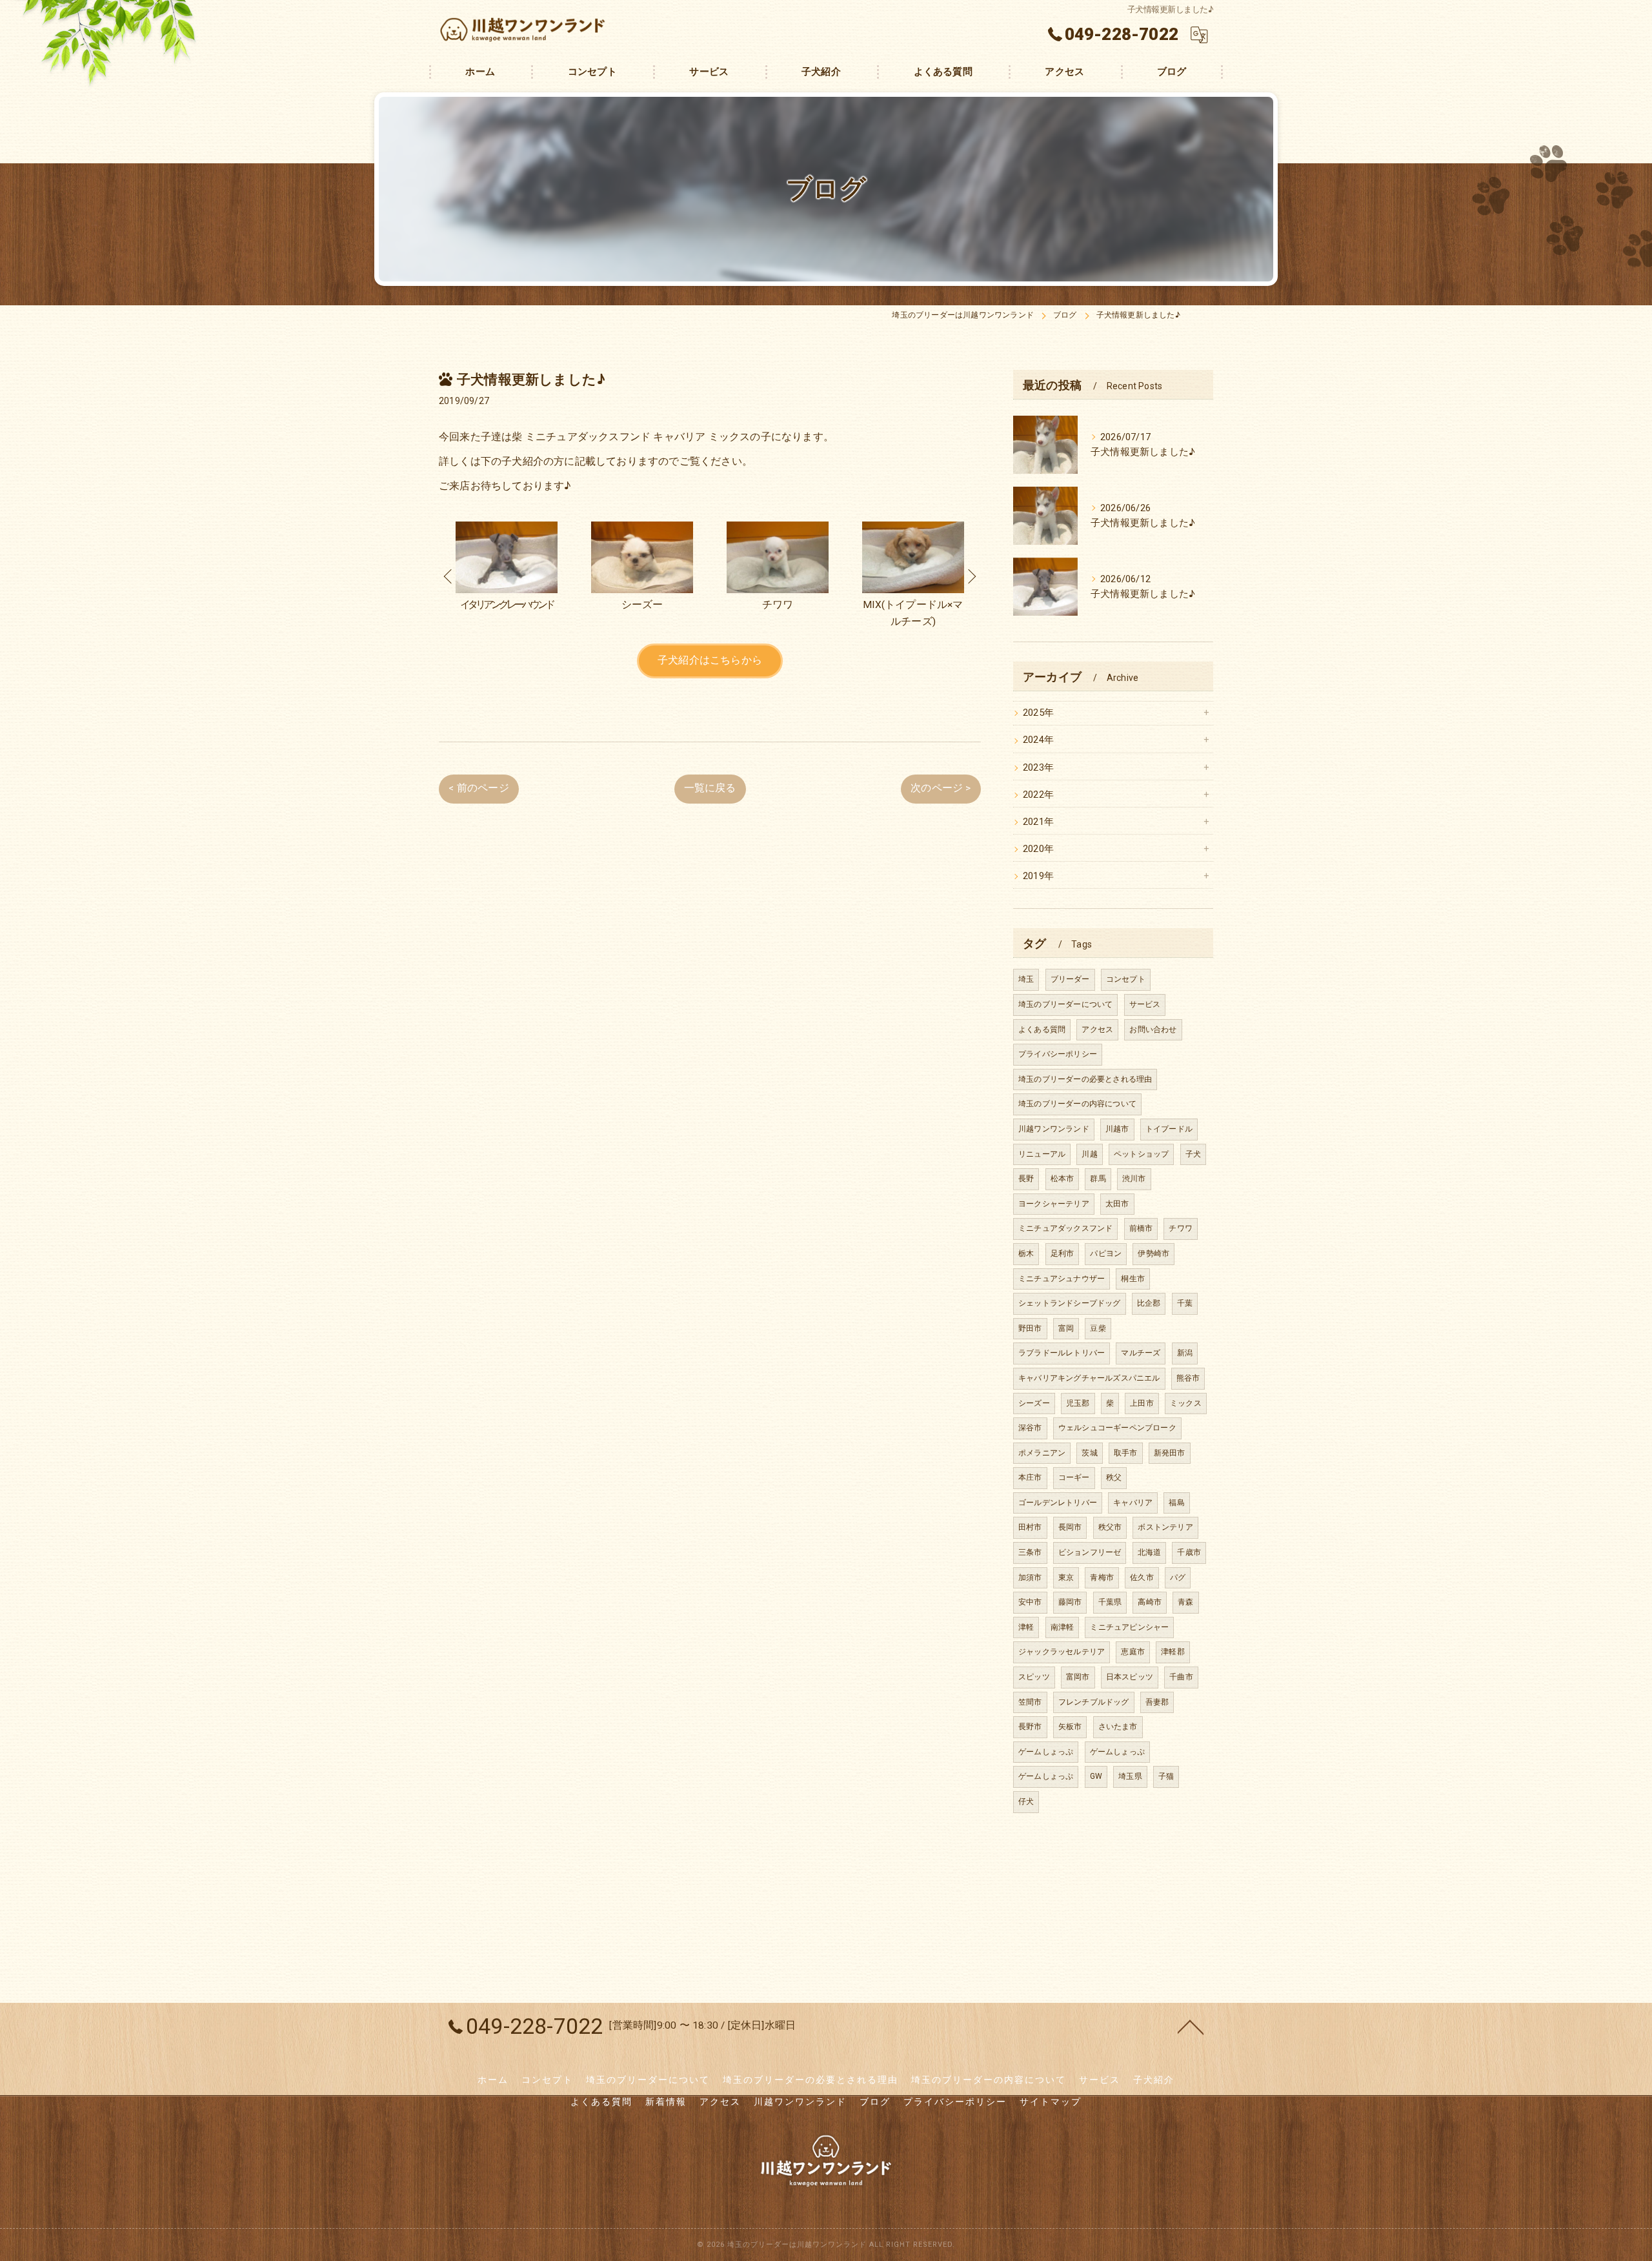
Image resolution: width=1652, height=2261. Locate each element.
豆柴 (1098, 1328)
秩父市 (1110, 1527)
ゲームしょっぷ (1046, 1752)
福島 (1176, 1503)
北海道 (1150, 1552)
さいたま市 (1118, 1727)
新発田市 (1170, 1453)
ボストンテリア (1165, 1527)
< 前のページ (478, 788)
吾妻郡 (1157, 1702)
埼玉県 (1130, 1776)
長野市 (1030, 1727)
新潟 (1185, 1353)
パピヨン (1106, 1253)
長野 (1026, 1179)
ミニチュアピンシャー (1129, 1627)
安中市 (1030, 1602)
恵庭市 (1133, 1652)
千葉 (1185, 1303)
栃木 (1026, 1253)
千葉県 (1110, 1602)
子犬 (1193, 1154)
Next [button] (971, 576)
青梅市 (1102, 1577)
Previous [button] (448, 576)
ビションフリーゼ (1090, 1552)
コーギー (1074, 1477)
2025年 (1038, 713)
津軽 (1026, 1627)
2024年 (1038, 740)
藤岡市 (1070, 1602)
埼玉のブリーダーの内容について (1077, 1104)
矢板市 (1070, 1727)
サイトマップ (1051, 2102)
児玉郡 (1078, 1403)
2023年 (1038, 768)
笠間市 (1030, 1702)
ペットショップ (1141, 1154)
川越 (1089, 1154)
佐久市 (1142, 1577)
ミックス (1186, 1403)
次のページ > (941, 788)
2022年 (1038, 795)
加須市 (1030, 1577)
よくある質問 (1042, 1029)
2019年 (1038, 876)
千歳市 (1189, 1552)
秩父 (1114, 1477)
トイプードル (1169, 1129)
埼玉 (1026, 979)
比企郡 (1149, 1303)
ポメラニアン (1042, 1453)
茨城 (1089, 1453)
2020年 (1038, 849)
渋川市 (1134, 1179)
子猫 (1166, 1776)
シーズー (1034, 1403)
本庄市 (1030, 1477)
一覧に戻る (710, 788)
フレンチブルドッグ (1094, 1702)
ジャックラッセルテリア (1062, 1652)
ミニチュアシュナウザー (1062, 1279)
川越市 (1117, 1129)
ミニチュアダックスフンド (1065, 1228)
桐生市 (1133, 1279)
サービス (1145, 1004)
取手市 (1126, 1453)
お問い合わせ (1153, 1029)
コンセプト (1126, 979)
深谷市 (1030, 1428)
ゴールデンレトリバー (1058, 1503)
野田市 (1030, 1328)
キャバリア (1133, 1503)
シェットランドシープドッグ (1070, 1303)
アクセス (1097, 1029)
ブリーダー (1070, 979)
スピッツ (1034, 1677)
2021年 (1038, 822)
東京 (1066, 1577)
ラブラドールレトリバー (1062, 1353)
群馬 (1098, 1179)
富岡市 (1078, 1677)
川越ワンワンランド (1054, 1129)
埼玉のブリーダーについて (1065, 1004)
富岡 (1066, 1328)
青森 (1185, 1602)
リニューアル (1042, 1154)
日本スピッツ (1130, 1677)
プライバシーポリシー (1058, 1054)
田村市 (1030, 1527)
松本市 (1063, 1179)
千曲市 (1181, 1677)
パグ (1178, 1577)
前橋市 (1141, 1228)
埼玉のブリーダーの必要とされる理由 (1085, 1079)
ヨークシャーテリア (1054, 1204)
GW (1096, 1776)
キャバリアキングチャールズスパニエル (1089, 1378)
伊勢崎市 (1153, 1253)
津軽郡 (1173, 1652)
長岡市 (1070, 1527)
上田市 (1142, 1403)
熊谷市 (1188, 1378)
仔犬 (1026, 1801)
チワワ (1181, 1228)
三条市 (1030, 1552)
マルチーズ (1141, 1353)
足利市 (1063, 1253)
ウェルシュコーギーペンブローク (1117, 1428)
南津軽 (1063, 1627)
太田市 (1117, 1204)
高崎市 (1150, 1602)
